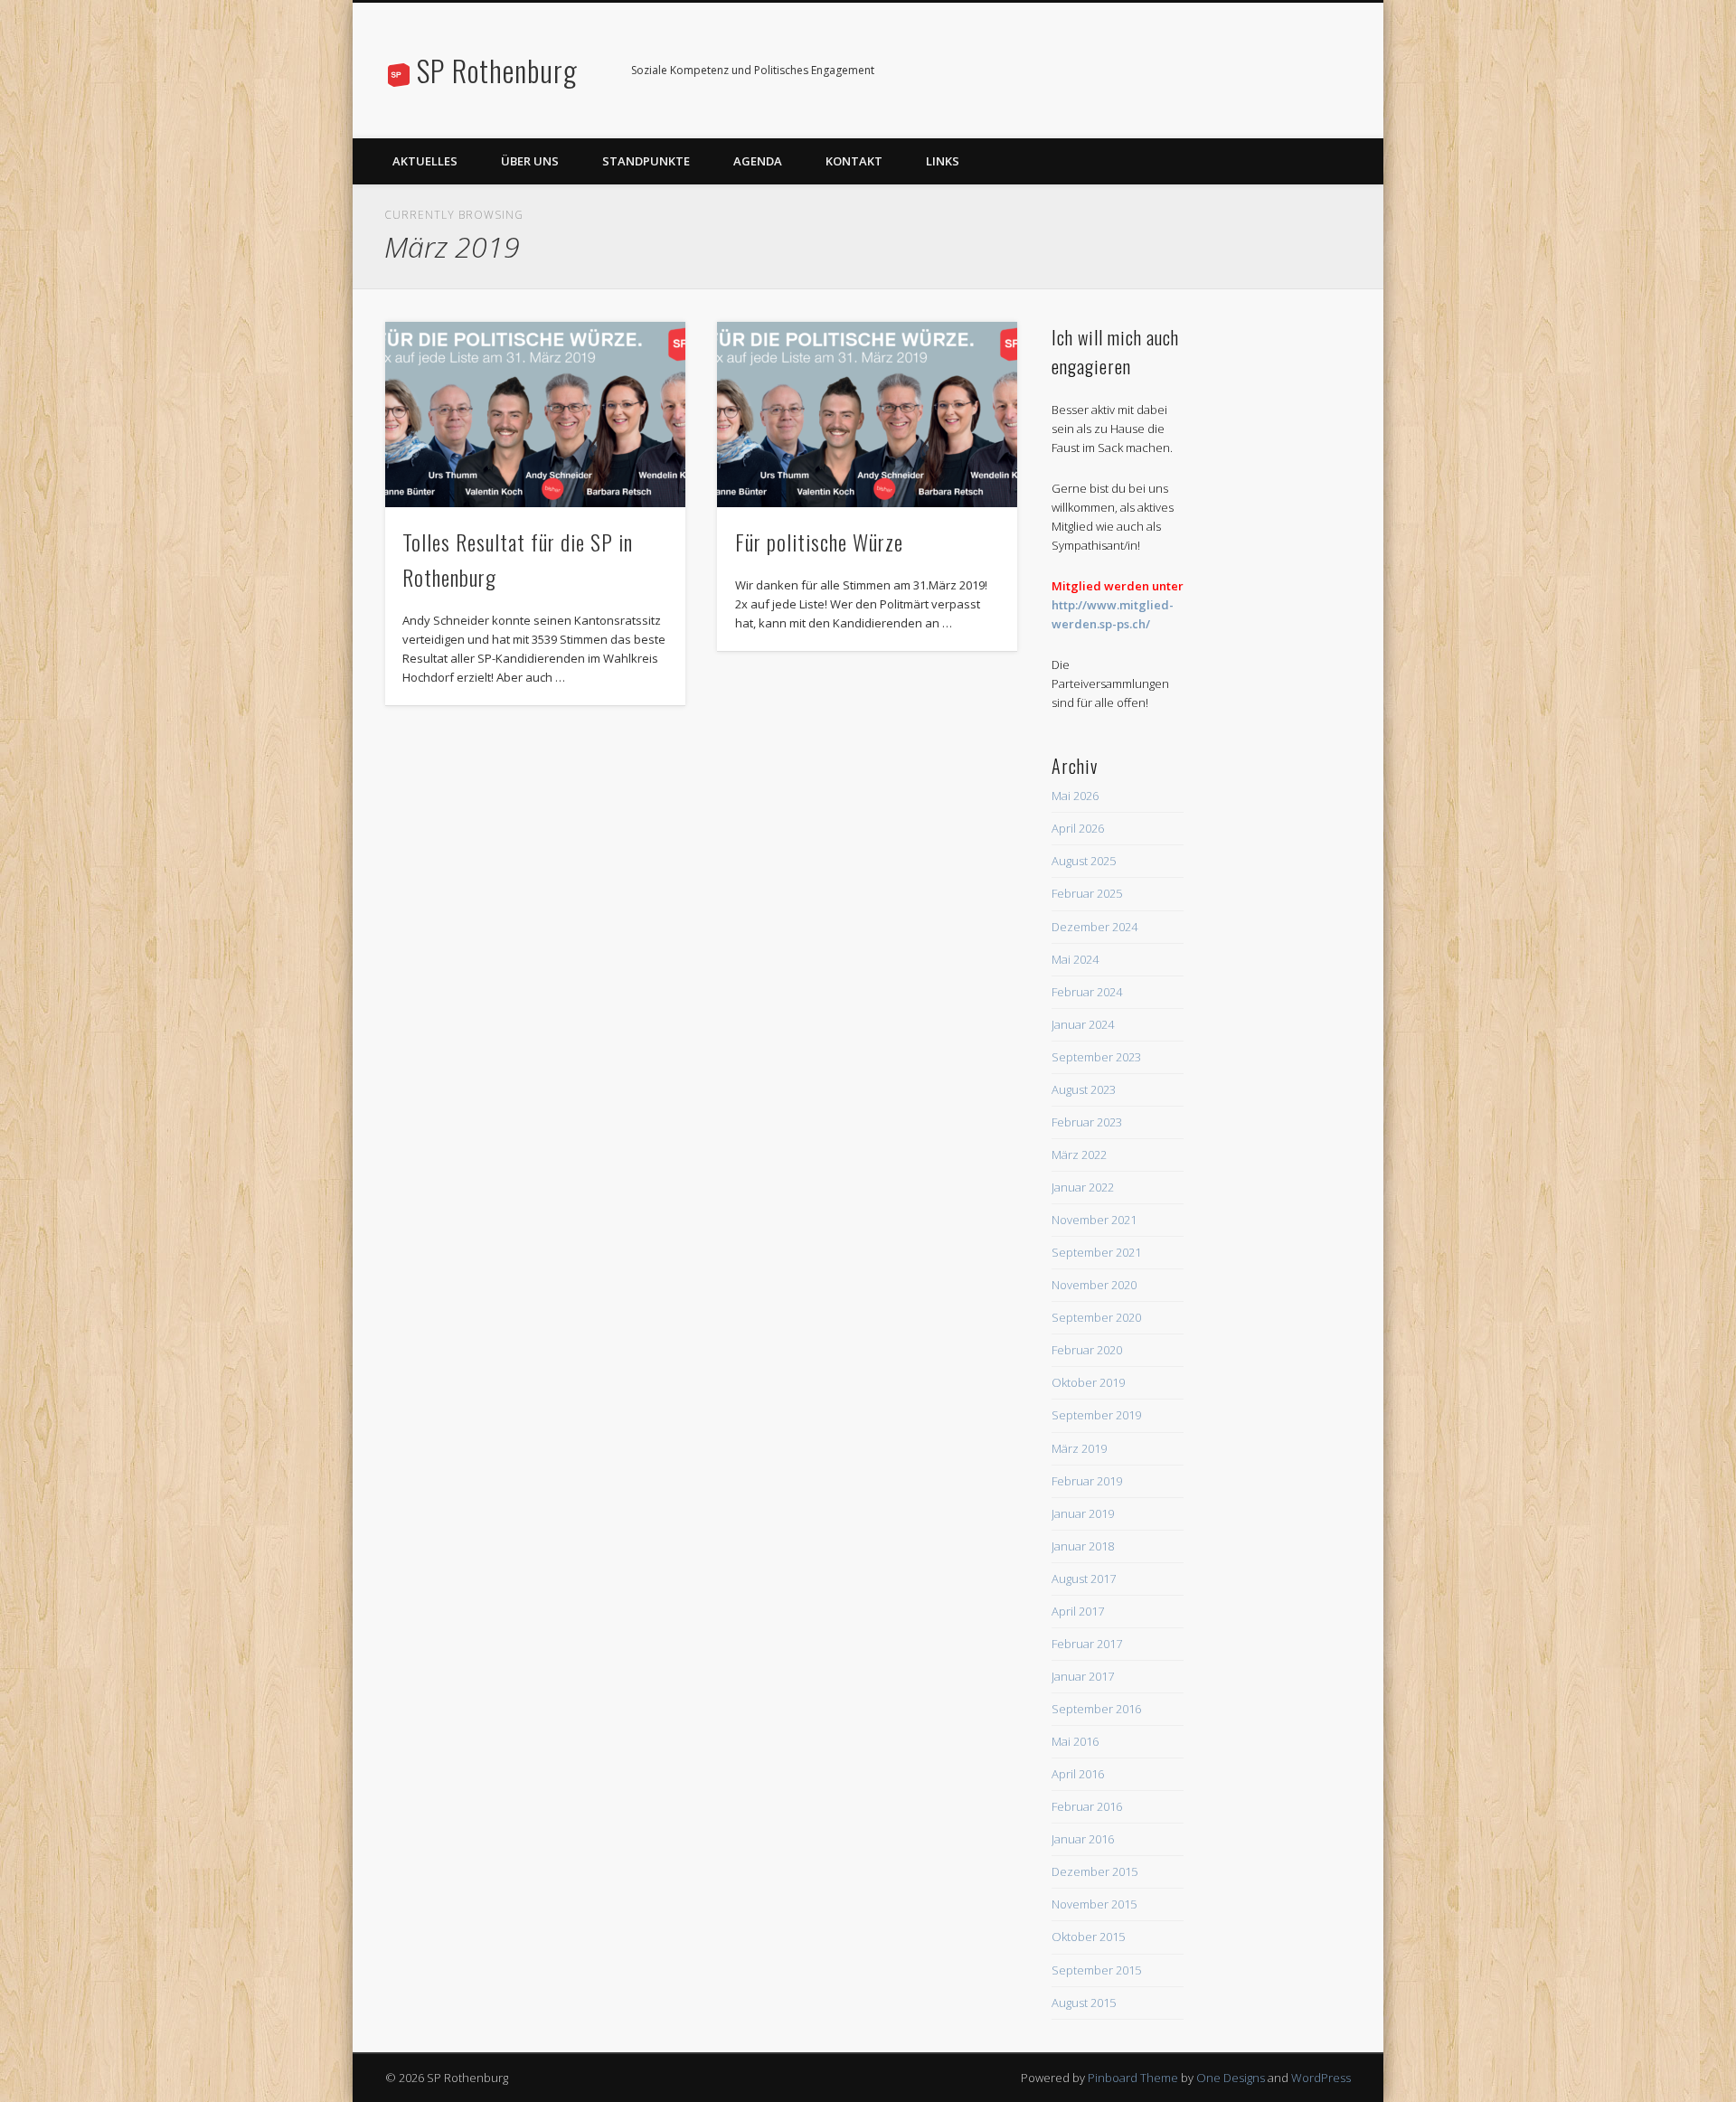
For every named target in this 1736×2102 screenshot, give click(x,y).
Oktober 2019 (1088, 1382)
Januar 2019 (1083, 1513)
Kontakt (854, 161)
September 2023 (1096, 1057)
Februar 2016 (1087, 1806)
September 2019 (1096, 1415)
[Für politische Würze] (867, 415)
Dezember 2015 (1094, 1871)
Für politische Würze (819, 542)
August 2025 (1084, 861)
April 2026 (1078, 828)
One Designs (1231, 2078)
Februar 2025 (1087, 893)
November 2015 (1094, 1904)
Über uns (530, 161)
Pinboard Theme (1133, 2078)
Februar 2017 (1087, 1644)
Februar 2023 (1087, 1122)
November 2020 (1094, 1285)
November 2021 (1094, 1220)
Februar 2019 (1087, 1481)
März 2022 (1079, 1155)
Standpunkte (646, 161)
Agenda (758, 161)
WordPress (1321, 2078)
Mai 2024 (1075, 959)
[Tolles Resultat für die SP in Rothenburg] (535, 415)
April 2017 (1078, 1611)
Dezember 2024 (1094, 927)
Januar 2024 (1083, 1024)
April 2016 (1078, 1774)
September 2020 (1096, 1317)
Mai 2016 (1075, 1741)
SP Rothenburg (497, 70)
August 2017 (1084, 1579)
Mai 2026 (1075, 796)
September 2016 (1096, 1709)
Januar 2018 (1083, 1546)
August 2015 (1084, 2003)
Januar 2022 (1083, 1187)
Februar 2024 (1087, 992)
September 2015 (1096, 1970)
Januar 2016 (1083, 1839)
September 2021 (1096, 1252)
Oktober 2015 (1088, 1937)
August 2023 (1084, 1089)
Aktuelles (425, 161)
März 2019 (1079, 1448)
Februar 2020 (1087, 1350)
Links (943, 161)
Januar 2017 (1083, 1676)
